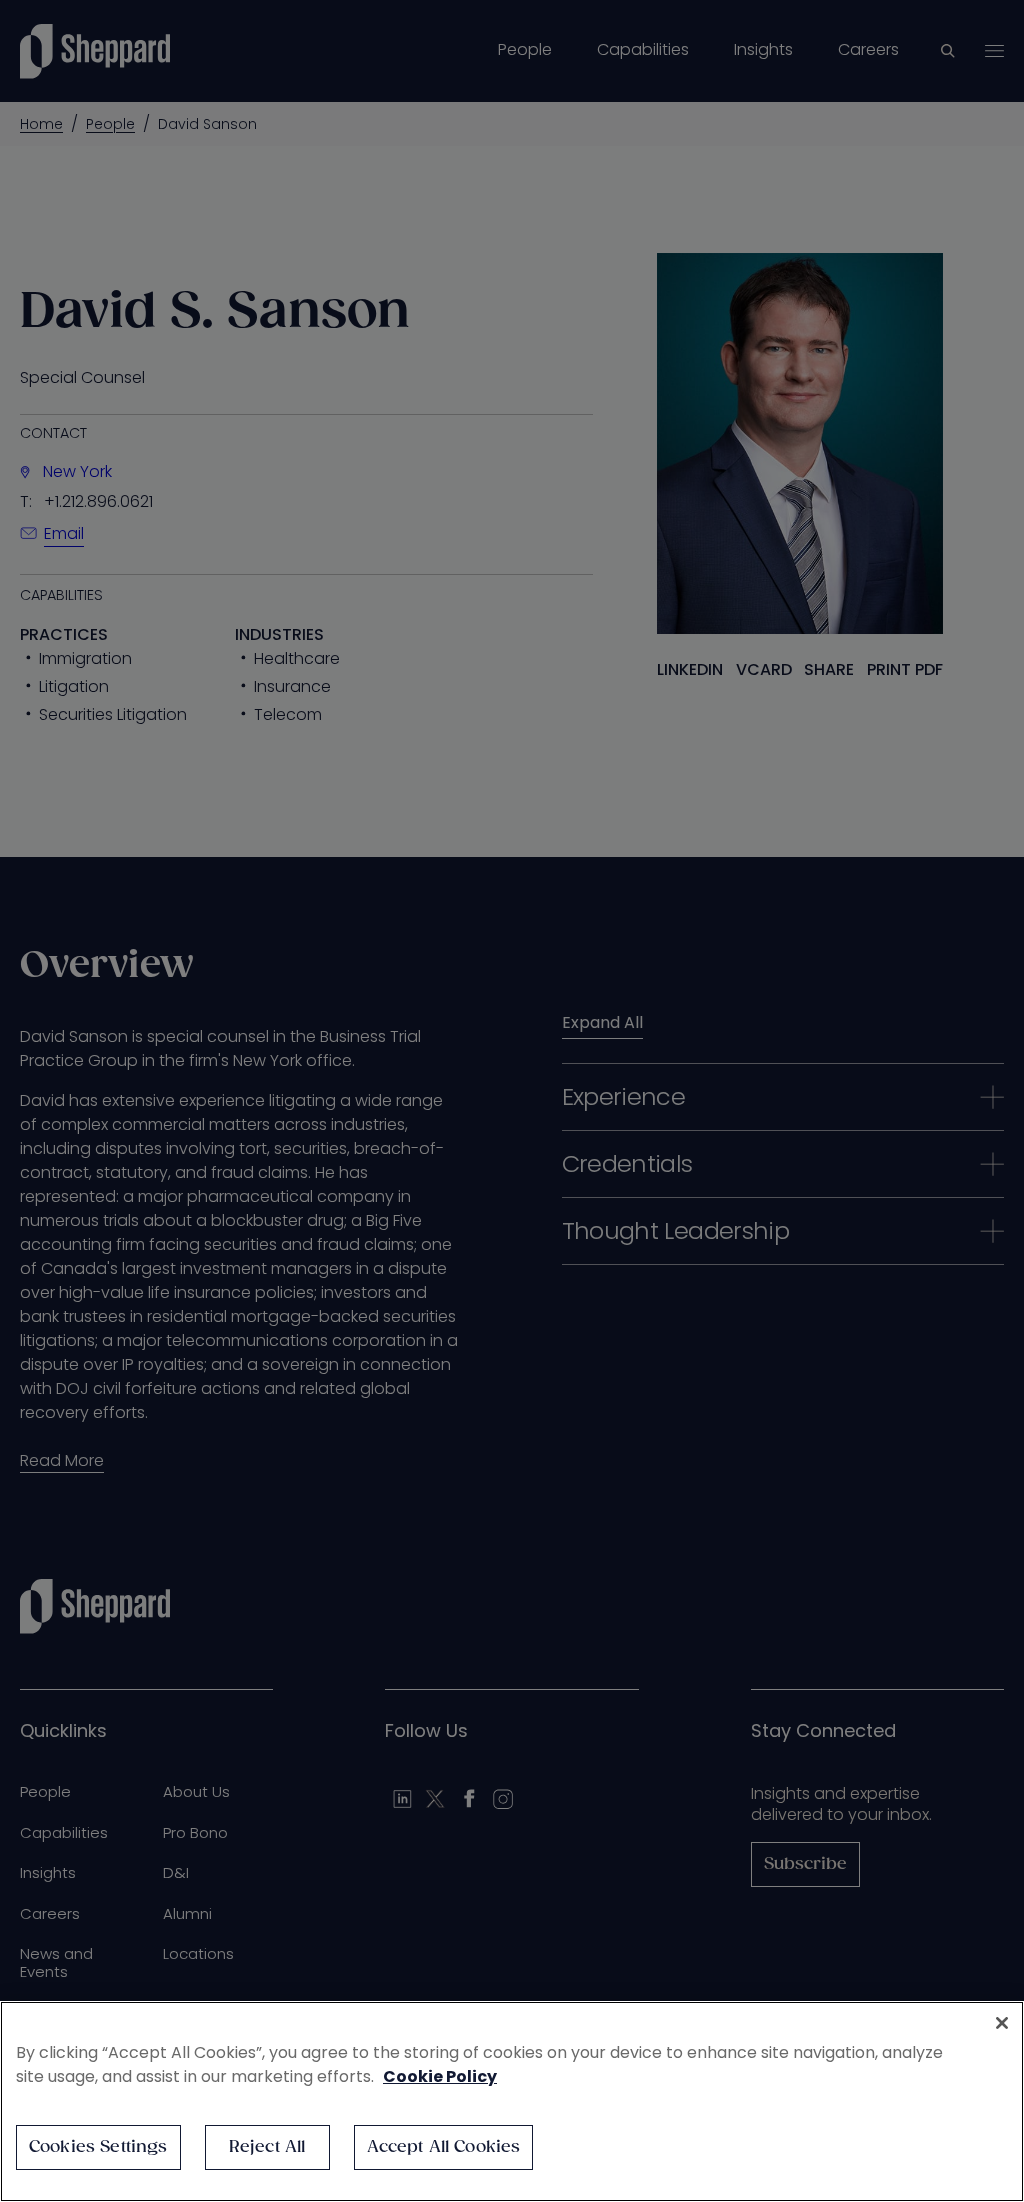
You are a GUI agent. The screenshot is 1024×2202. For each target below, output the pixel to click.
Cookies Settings (98, 2147)
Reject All (267, 2147)
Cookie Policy (440, 2076)
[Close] (1002, 2023)
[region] (512, 2101)
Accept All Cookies (444, 2147)
